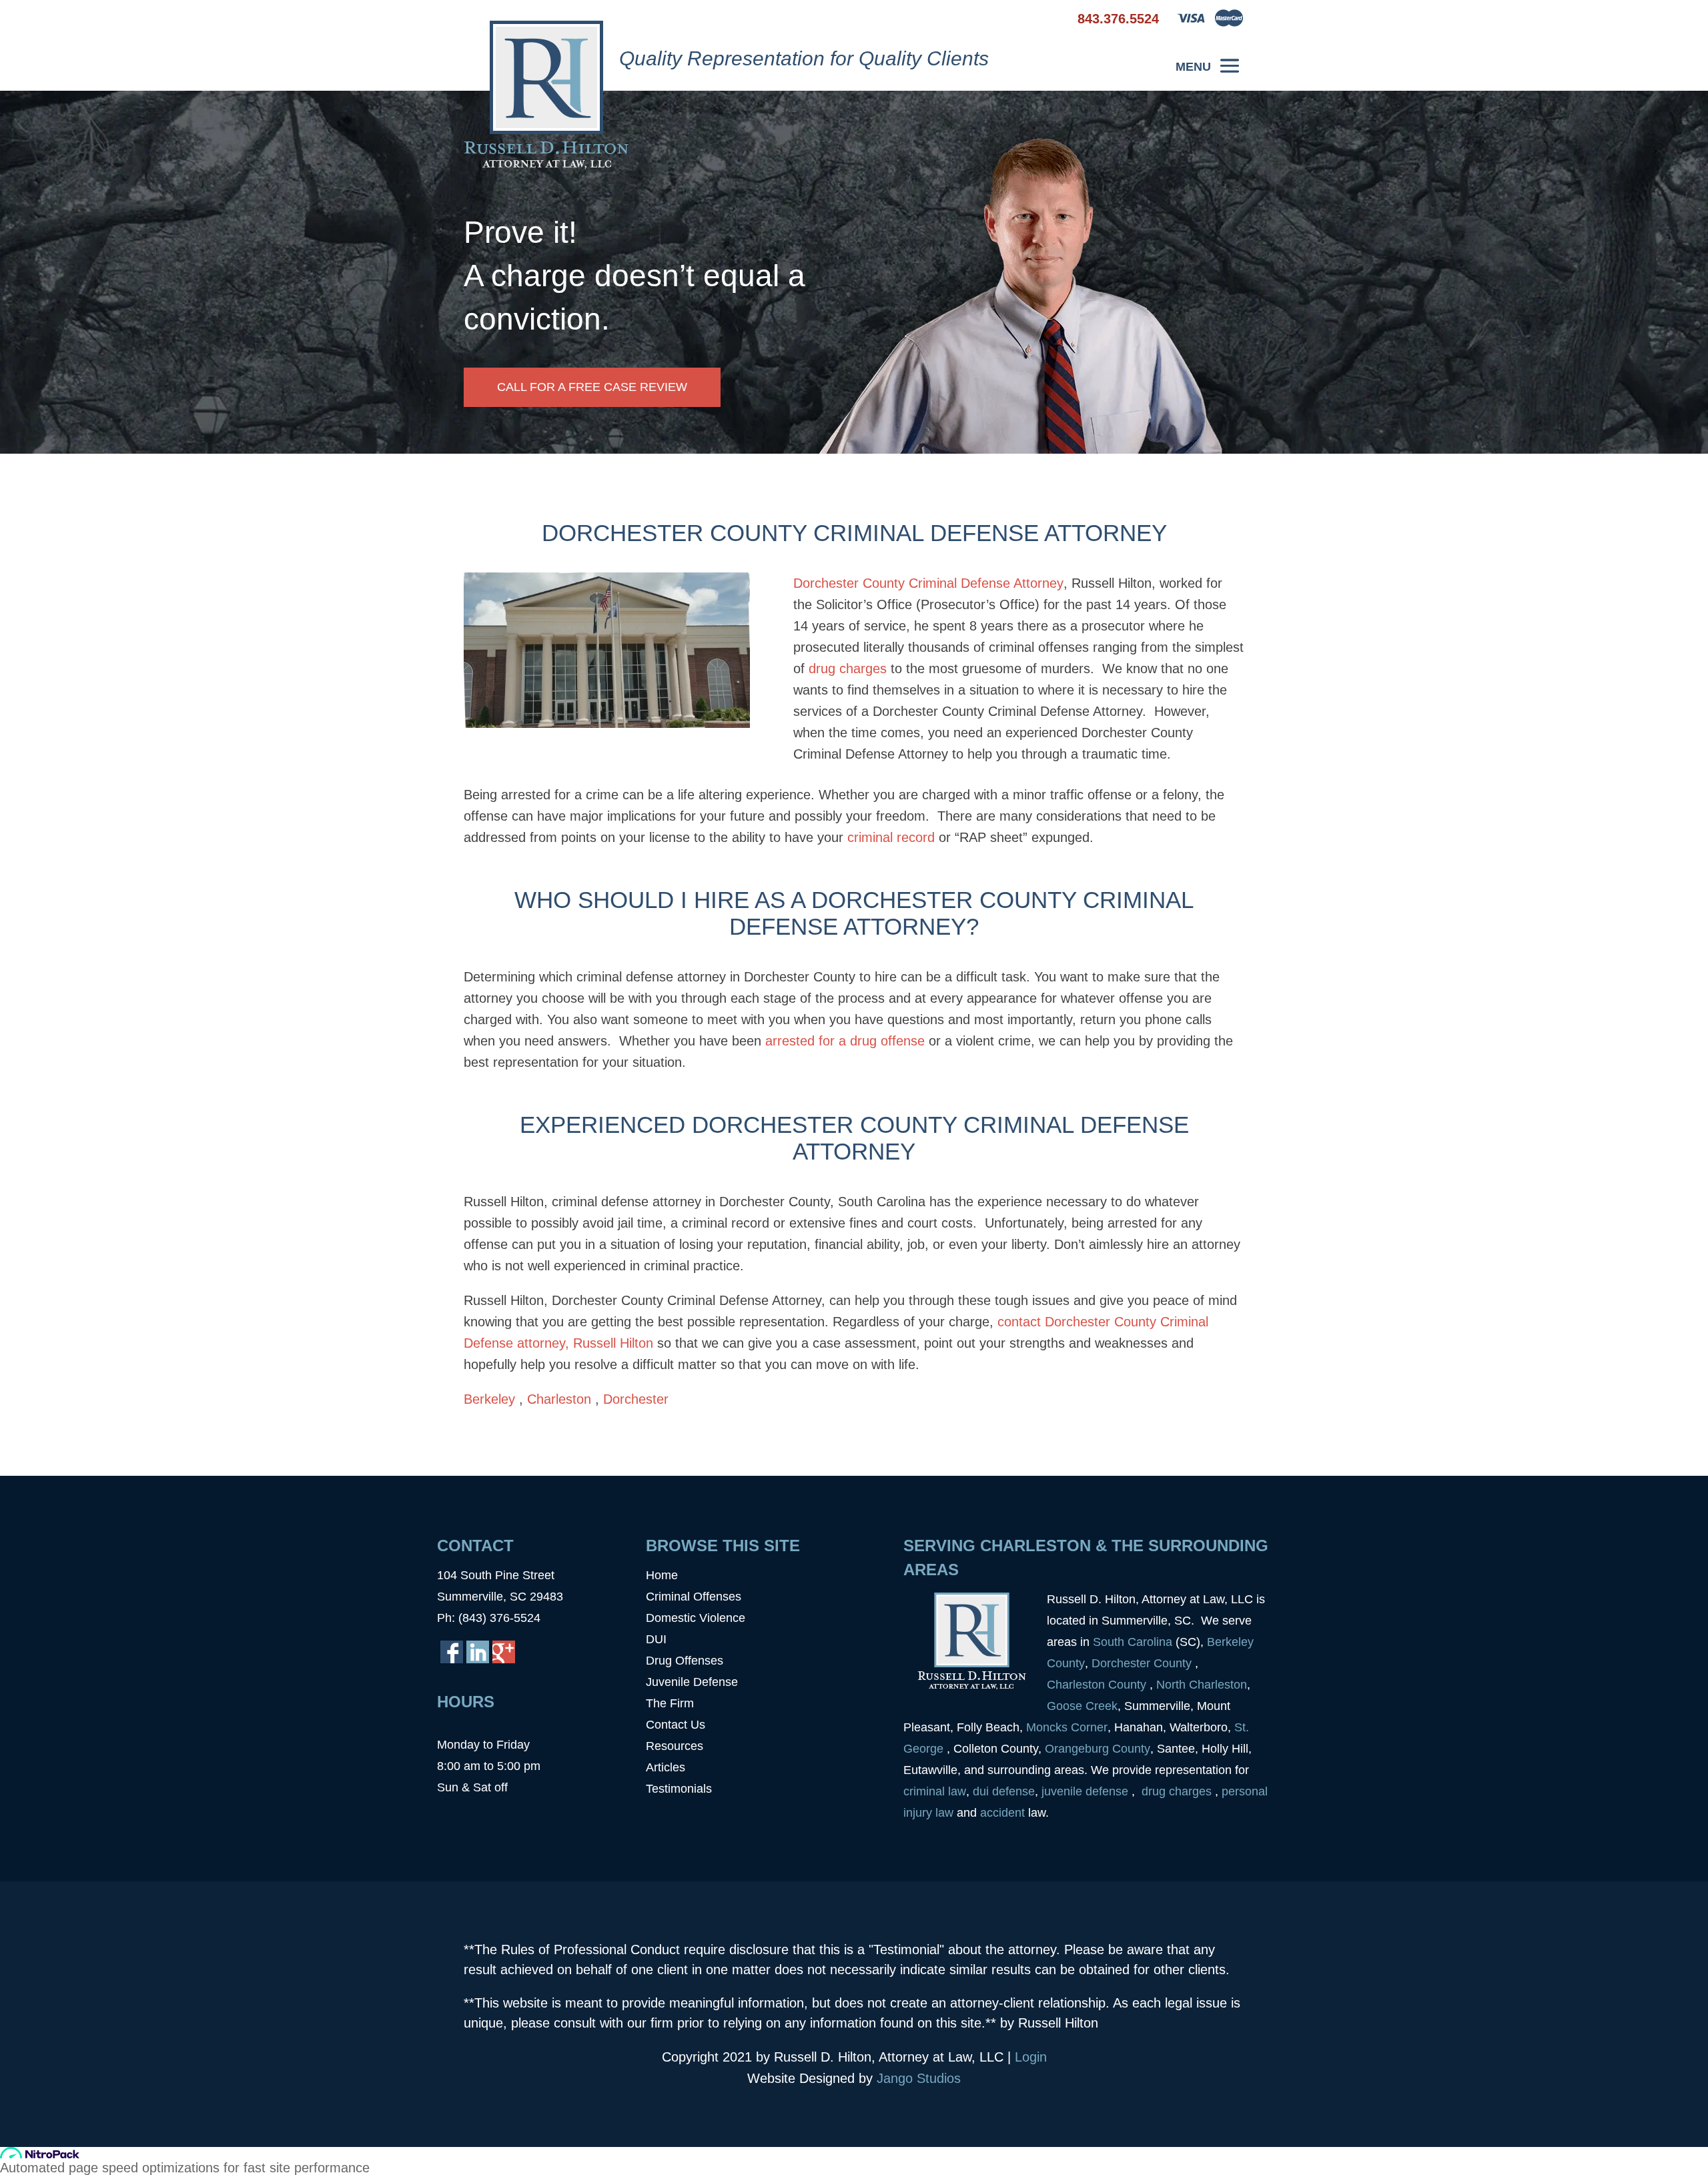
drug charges (848, 669)
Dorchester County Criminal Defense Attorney (928, 583)
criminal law (935, 1791)
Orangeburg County (1098, 1749)
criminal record (891, 837)
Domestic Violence (696, 1618)
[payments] (1211, 23)
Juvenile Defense (692, 1682)
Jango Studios (919, 2078)
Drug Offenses (685, 1661)
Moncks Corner (1067, 1727)
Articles (666, 1767)
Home (662, 1575)
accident (1004, 1813)
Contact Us (676, 1725)
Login (1031, 2057)
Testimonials (679, 1789)
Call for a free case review (592, 387)
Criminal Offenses (694, 1597)
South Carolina (1133, 1642)
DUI (656, 1639)
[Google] (504, 1652)
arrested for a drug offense (845, 1041)
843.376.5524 (1118, 19)
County (1066, 1663)
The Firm (670, 1703)
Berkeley (491, 1399)
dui (981, 1791)
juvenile (1063, 1791)
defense (1013, 1791)
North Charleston (1202, 1685)
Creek (1102, 1706)
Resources (675, 1746)
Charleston (561, 1399)
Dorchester (636, 1399)
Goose (1064, 1706)
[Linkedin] (478, 1652)
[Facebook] (452, 1652)
